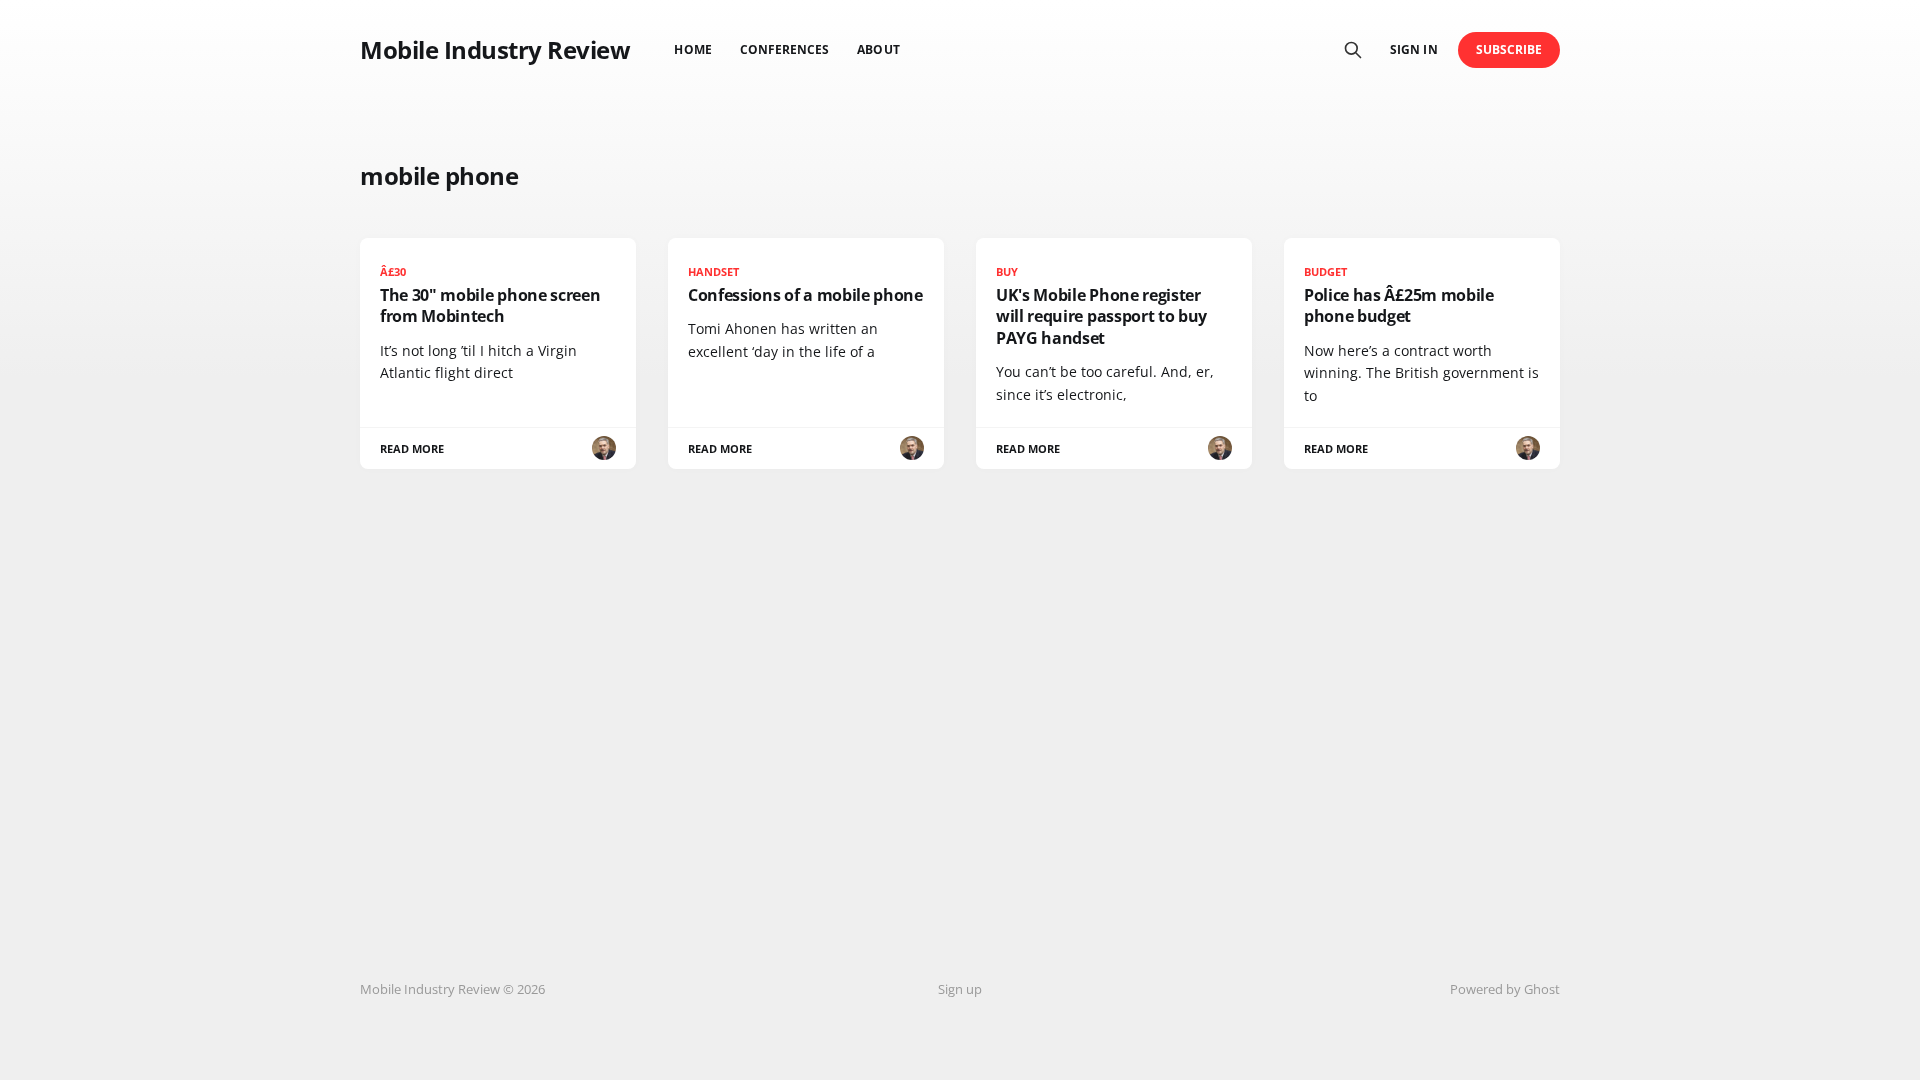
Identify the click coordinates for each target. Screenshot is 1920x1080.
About (878, 49)
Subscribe (1509, 49)
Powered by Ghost (1505, 989)
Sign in (1413, 49)
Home (692, 49)
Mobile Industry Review (495, 50)
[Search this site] (1353, 50)
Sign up (960, 989)
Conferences (785, 49)
